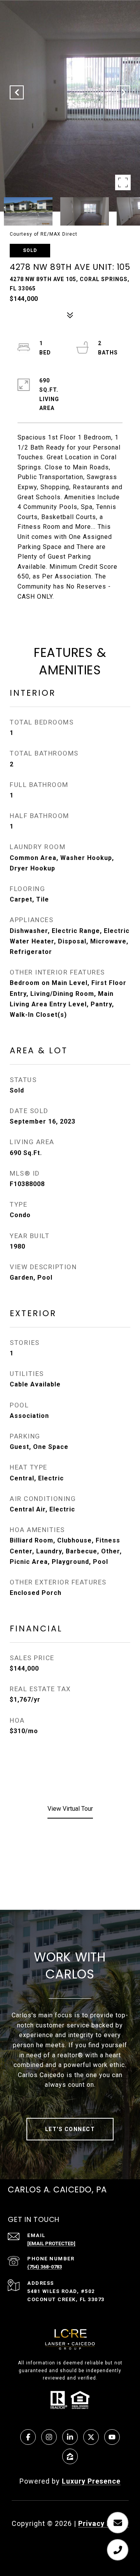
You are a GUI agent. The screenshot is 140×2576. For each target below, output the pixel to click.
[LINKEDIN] (70, 2437)
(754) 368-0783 (45, 2267)
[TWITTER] (91, 2437)
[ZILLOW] (70, 2456)
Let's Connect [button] (70, 2129)
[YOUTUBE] (112, 2437)
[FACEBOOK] (28, 2437)
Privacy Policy (103, 2523)
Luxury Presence (91, 2481)
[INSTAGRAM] (49, 2437)
